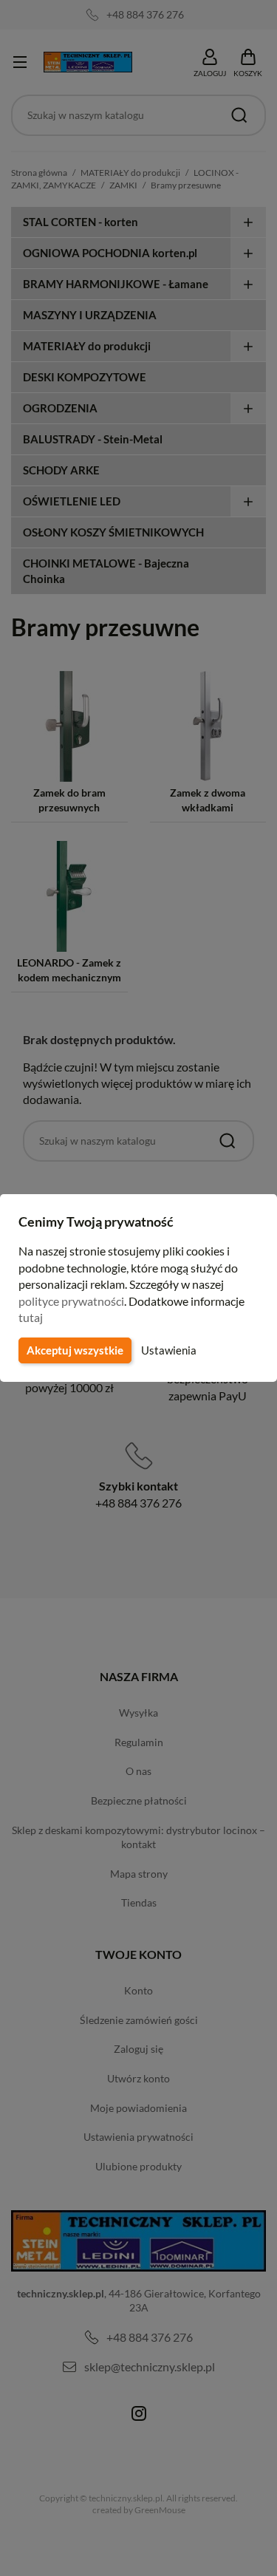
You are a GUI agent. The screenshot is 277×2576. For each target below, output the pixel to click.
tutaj (31, 1317)
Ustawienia (169, 1350)
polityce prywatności (71, 1301)
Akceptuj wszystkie (75, 1350)
